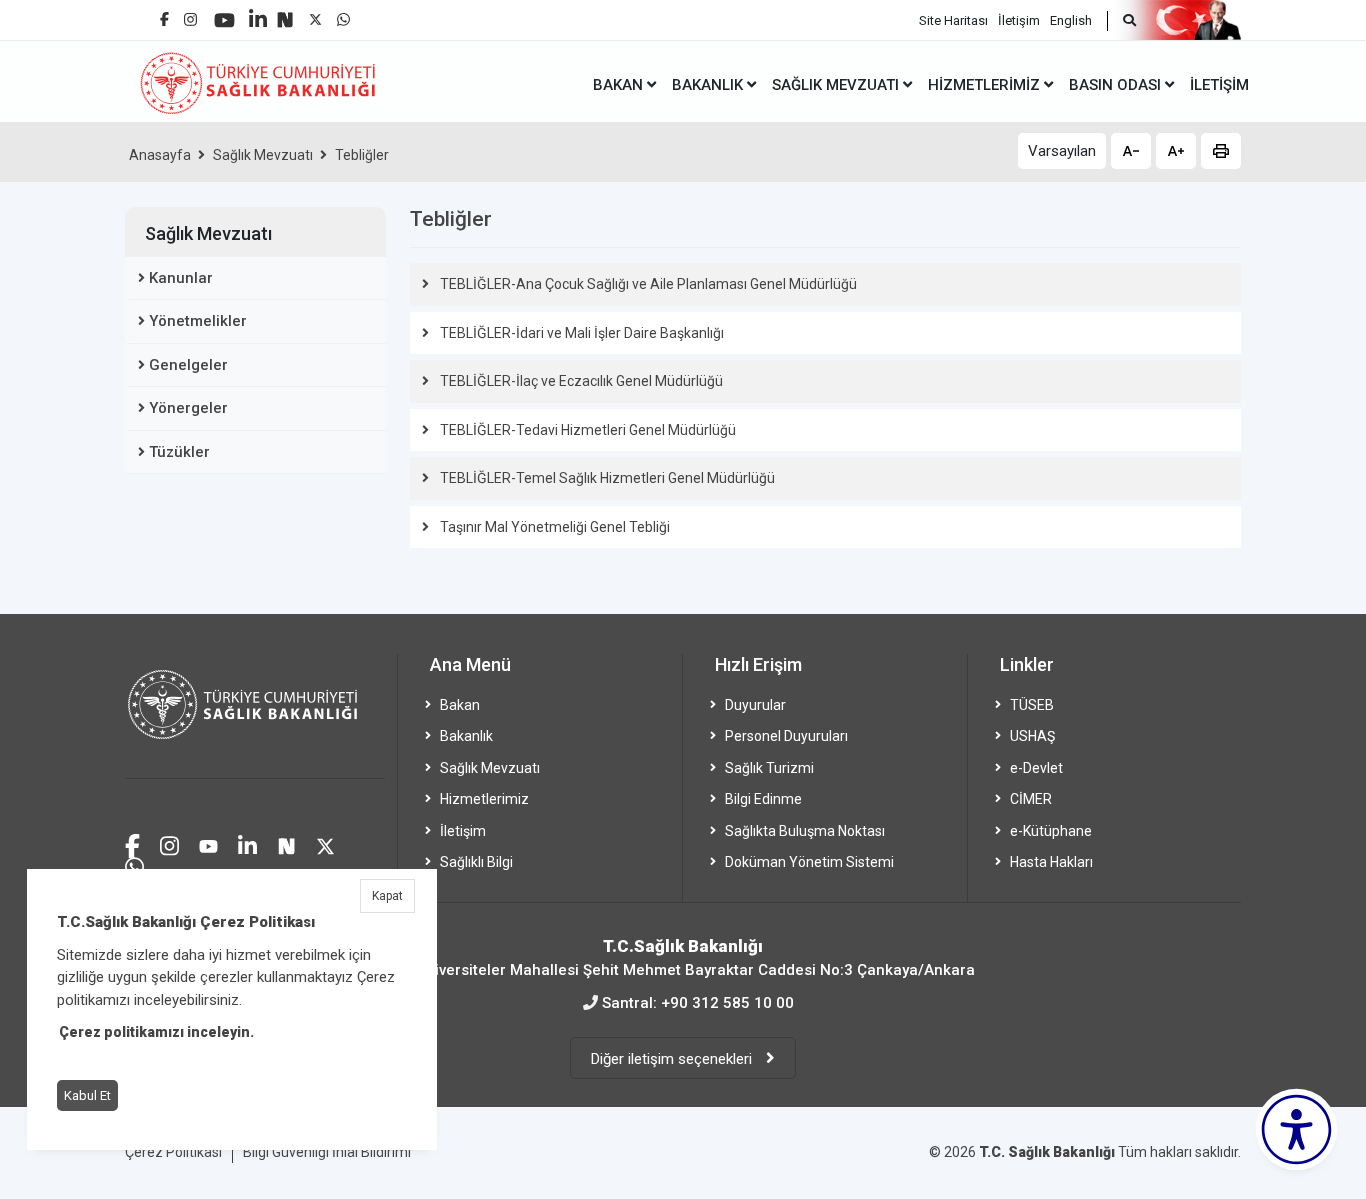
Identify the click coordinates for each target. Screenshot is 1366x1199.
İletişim (1019, 20)
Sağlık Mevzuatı (263, 155)
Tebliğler (362, 155)
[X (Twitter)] (315, 14)
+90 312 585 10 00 (727, 1003)
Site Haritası (953, 20)
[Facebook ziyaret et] (132, 843)
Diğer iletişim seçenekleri (673, 1059)
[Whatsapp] (343, 14)
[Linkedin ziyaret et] (247, 843)
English (1071, 20)
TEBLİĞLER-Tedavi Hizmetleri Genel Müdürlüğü (588, 430)
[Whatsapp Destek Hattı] (134, 864)
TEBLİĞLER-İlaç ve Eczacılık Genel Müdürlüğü (581, 381)
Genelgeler (188, 365)
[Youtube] (224, 13)
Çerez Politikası (173, 1152)
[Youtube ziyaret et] (208, 843)
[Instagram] (190, 14)
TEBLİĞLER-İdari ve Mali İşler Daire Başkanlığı (582, 333)
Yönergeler (188, 408)
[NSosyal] (285, 12)
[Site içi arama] (1121, 21)
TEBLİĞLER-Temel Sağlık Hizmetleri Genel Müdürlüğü (607, 478)
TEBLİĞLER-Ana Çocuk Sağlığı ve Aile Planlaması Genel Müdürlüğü (648, 284)
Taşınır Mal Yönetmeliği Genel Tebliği (555, 527)
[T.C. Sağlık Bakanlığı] (255, 716)
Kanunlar (181, 278)
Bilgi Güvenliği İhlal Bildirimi (327, 1152)
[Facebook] (164, 11)
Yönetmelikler (198, 321)
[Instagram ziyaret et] (169, 843)
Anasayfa (160, 155)
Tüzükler (179, 452)
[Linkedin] (258, 11)
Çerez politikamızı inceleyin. (156, 1032)
